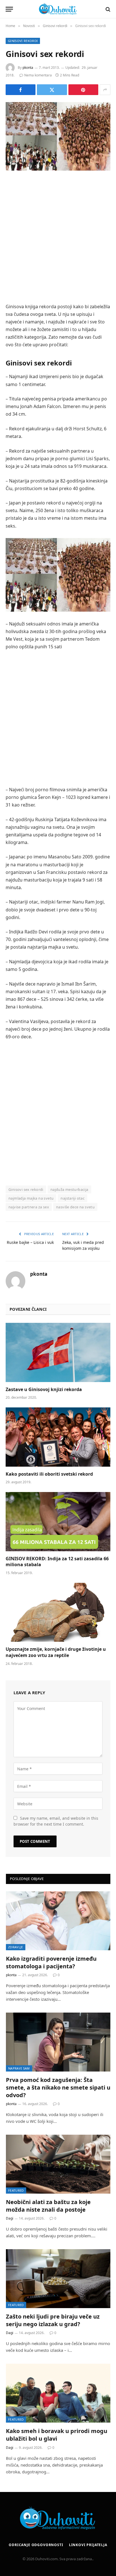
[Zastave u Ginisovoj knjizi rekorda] (58, 1352)
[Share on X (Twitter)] (52, 90)
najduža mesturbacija (69, 1189)
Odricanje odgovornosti (36, 2545)
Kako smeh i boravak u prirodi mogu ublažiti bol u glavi (57, 2435)
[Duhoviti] (58, 9)
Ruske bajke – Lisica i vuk (30, 1242)
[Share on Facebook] (21, 90)
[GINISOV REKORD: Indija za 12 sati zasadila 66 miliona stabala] (58, 1521)
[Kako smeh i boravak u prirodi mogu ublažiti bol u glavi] (58, 2393)
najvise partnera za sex (29, 1207)
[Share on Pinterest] (83, 90)
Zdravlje (16, 1947)
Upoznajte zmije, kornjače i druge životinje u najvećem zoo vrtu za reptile (56, 1652)
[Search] (107, 9)
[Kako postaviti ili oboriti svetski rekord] (58, 1437)
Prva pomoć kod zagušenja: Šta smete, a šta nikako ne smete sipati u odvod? (58, 2087)
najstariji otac (72, 1198)
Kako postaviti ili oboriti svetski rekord (49, 1474)
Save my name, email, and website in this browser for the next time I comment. (56, 1821)
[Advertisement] (58, 238)
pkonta (28, 68)
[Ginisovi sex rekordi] (58, 136)
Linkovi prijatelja (88, 2545)
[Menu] (9, 9)
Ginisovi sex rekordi (26, 1189)
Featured (16, 2190)
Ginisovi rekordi (23, 41)
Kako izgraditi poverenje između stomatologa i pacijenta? (51, 1962)
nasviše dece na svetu (75, 1207)
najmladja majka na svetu (31, 1198)
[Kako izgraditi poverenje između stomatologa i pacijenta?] (58, 1921)
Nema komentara (38, 75)
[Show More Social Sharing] (105, 90)
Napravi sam (19, 2068)
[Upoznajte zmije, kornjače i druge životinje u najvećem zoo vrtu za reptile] (58, 1612)
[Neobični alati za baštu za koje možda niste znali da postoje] (58, 2164)
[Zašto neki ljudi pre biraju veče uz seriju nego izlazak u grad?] (58, 2279)
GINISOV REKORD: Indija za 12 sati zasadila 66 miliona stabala (57, 1562)
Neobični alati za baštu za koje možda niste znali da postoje (48, 2206)
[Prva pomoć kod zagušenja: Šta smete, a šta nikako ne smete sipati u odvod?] (58, 2042)
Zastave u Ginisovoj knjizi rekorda (44, 1389)
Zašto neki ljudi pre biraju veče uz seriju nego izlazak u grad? (53, 2320)
